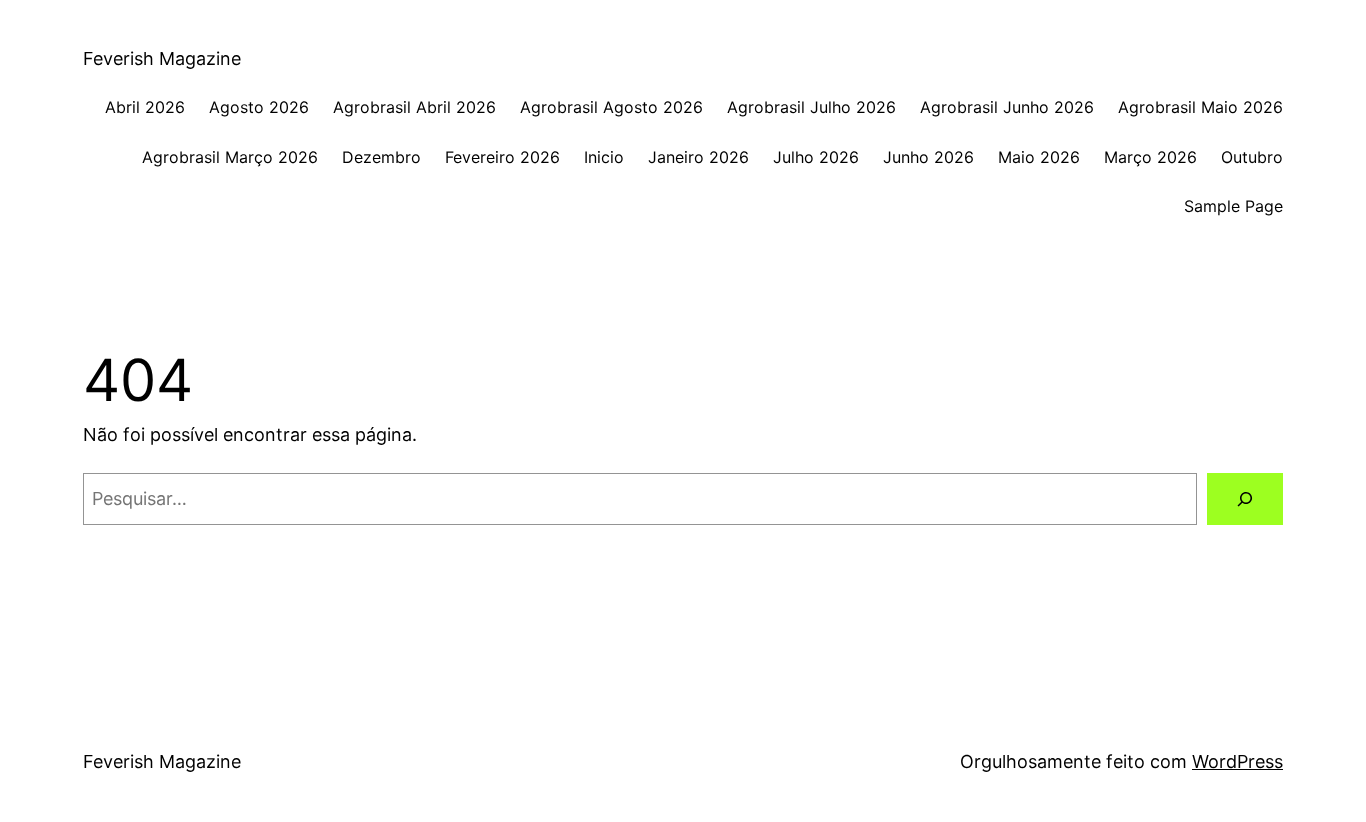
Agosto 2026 (259, 107)
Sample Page (1233, 206)
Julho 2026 (816, 157)
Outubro (1252, 157)
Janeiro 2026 (698, 157)
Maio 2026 (1039, 157)
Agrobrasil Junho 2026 (1007, 107)
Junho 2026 (928, 157)
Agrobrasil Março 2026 (230, 157)
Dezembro (381, 157)
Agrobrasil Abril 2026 (414, 107)
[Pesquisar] (1245, 499)
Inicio (604, 157)
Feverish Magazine (162, 58)
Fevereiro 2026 (502, 157)
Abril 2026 (145, 107)
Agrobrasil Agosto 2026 (611, 107)
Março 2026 (1150, 157)
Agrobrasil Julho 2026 (811, 107)
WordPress (1237, 761)
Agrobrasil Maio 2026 (1200, 107)
